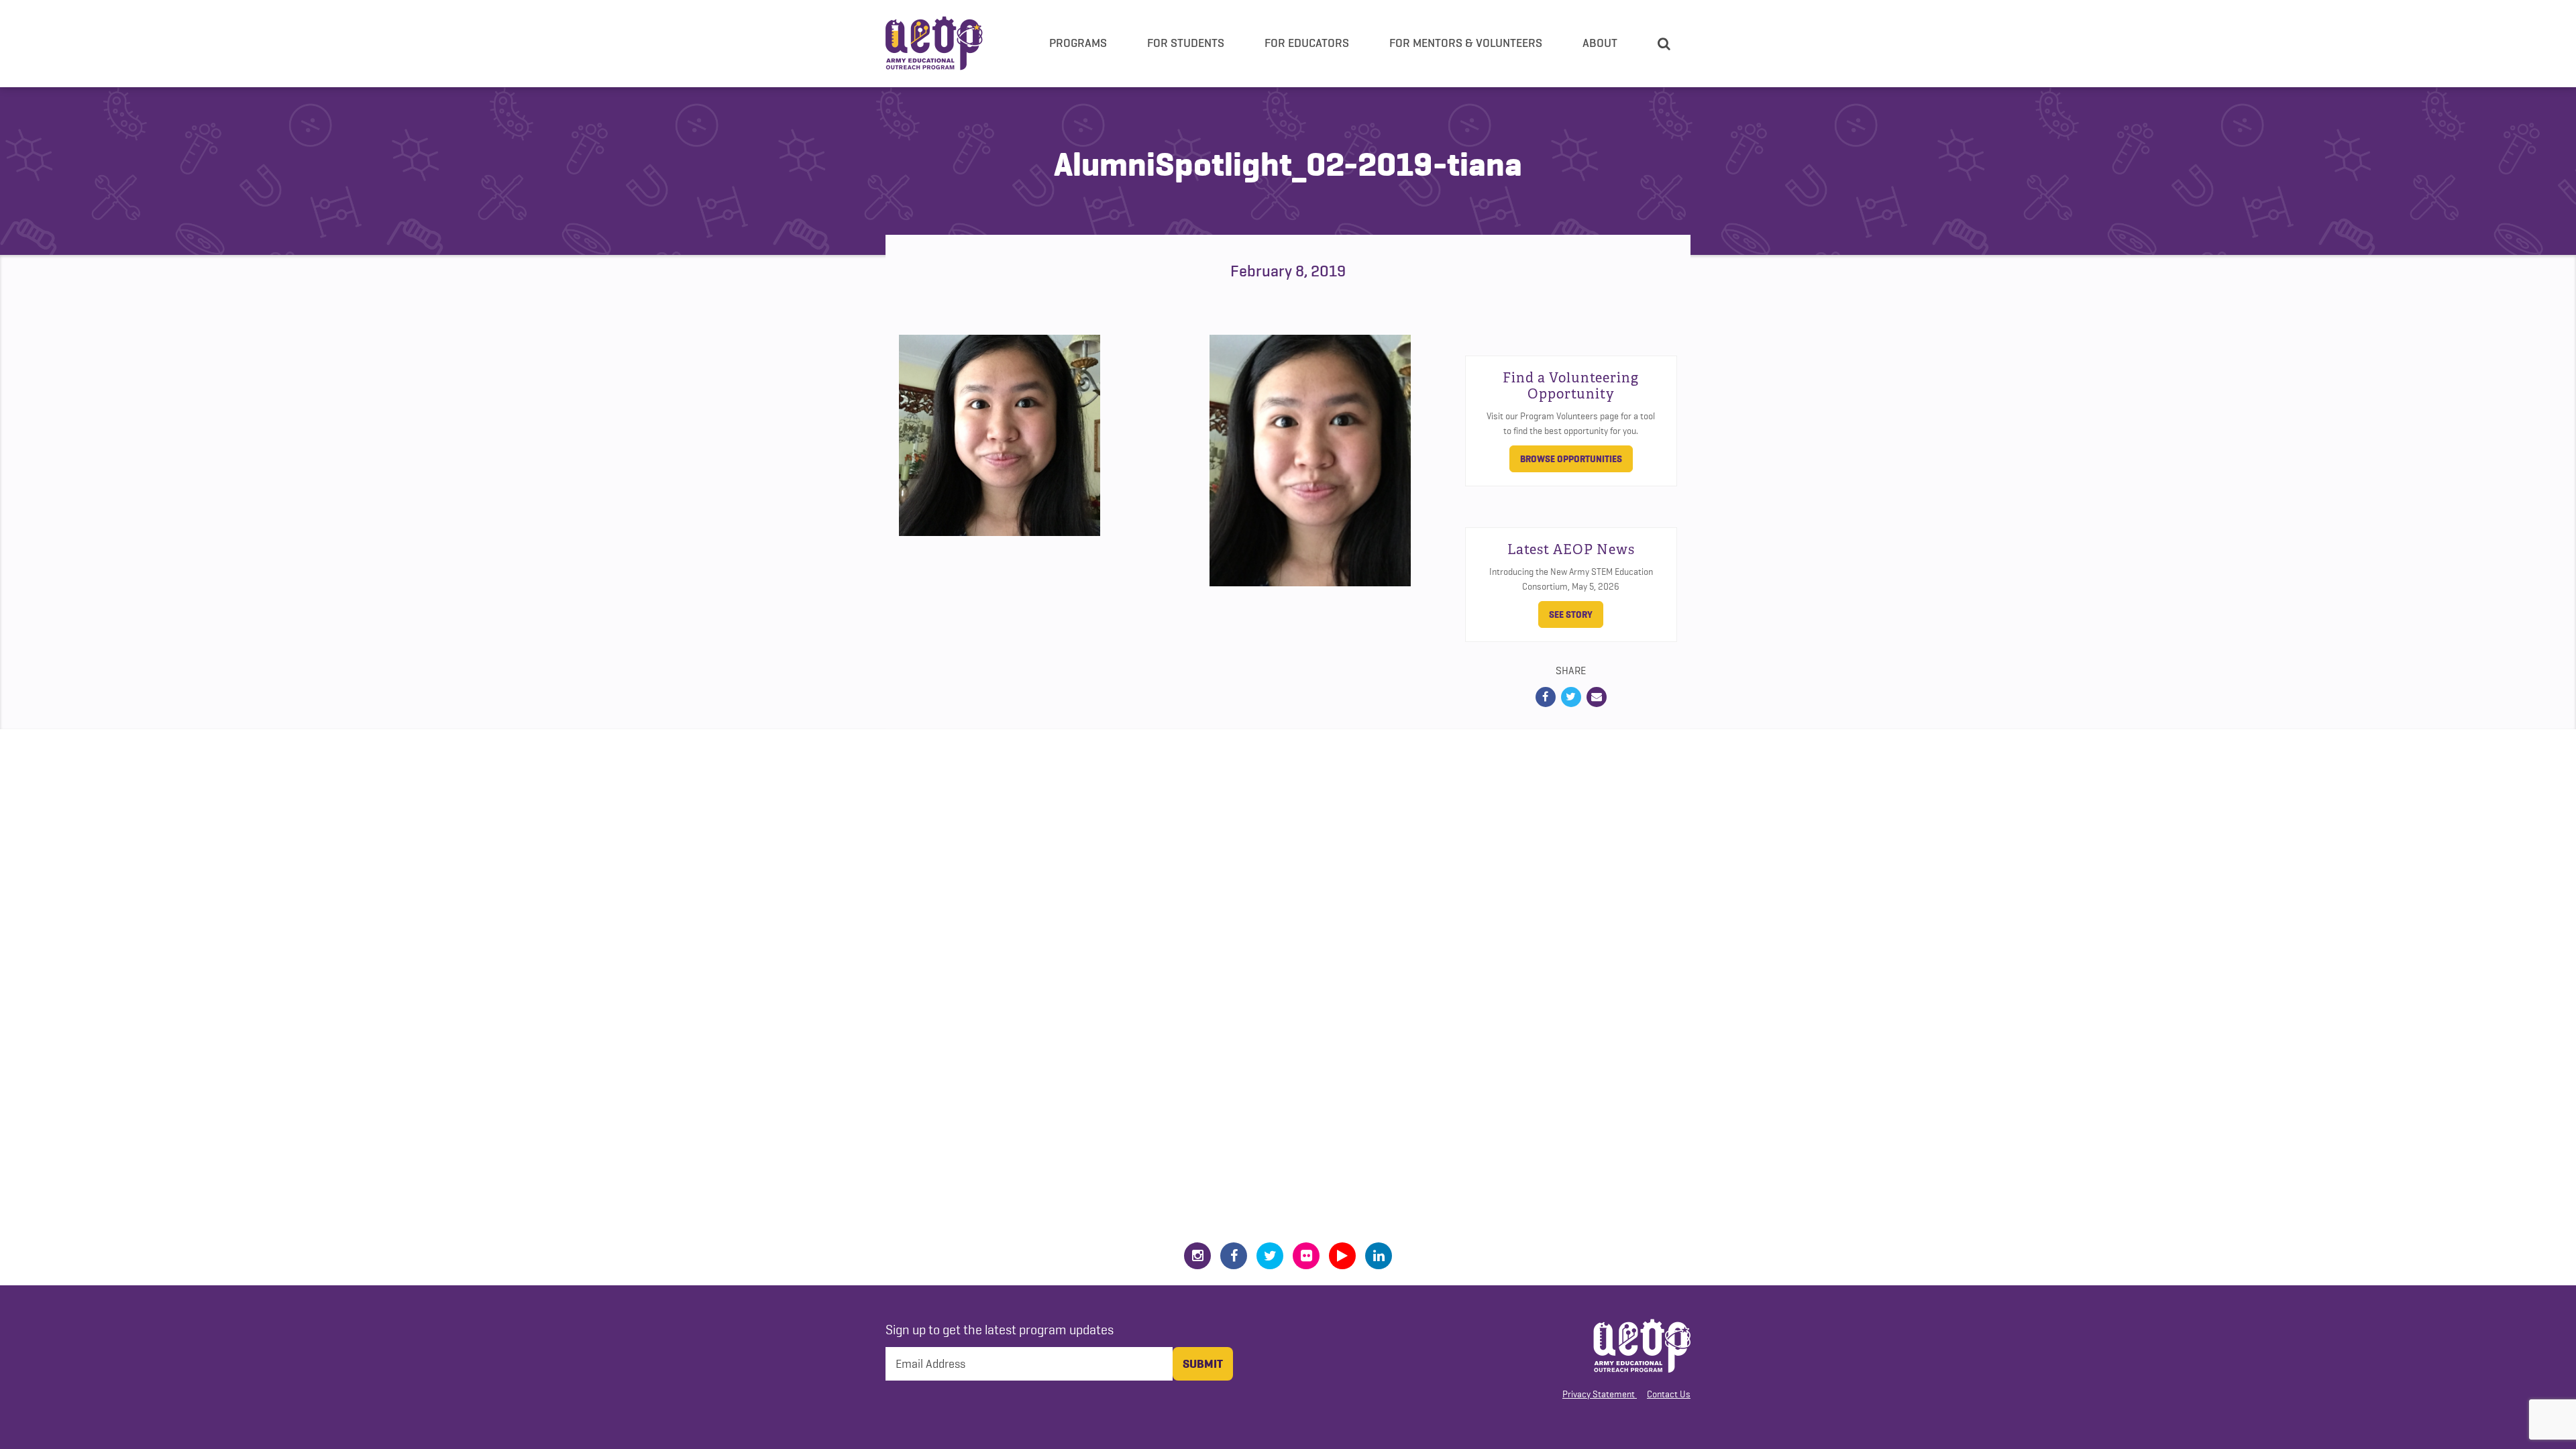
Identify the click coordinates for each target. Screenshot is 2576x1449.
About (1600, 43)
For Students (1186, 43)
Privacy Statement (1599, 1394)
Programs (1078, 43)
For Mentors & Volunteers (1466, 43)
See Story (1571, 614)
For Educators (1307, 43)
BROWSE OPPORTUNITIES (1571, 459)
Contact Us (1669, 1394)
